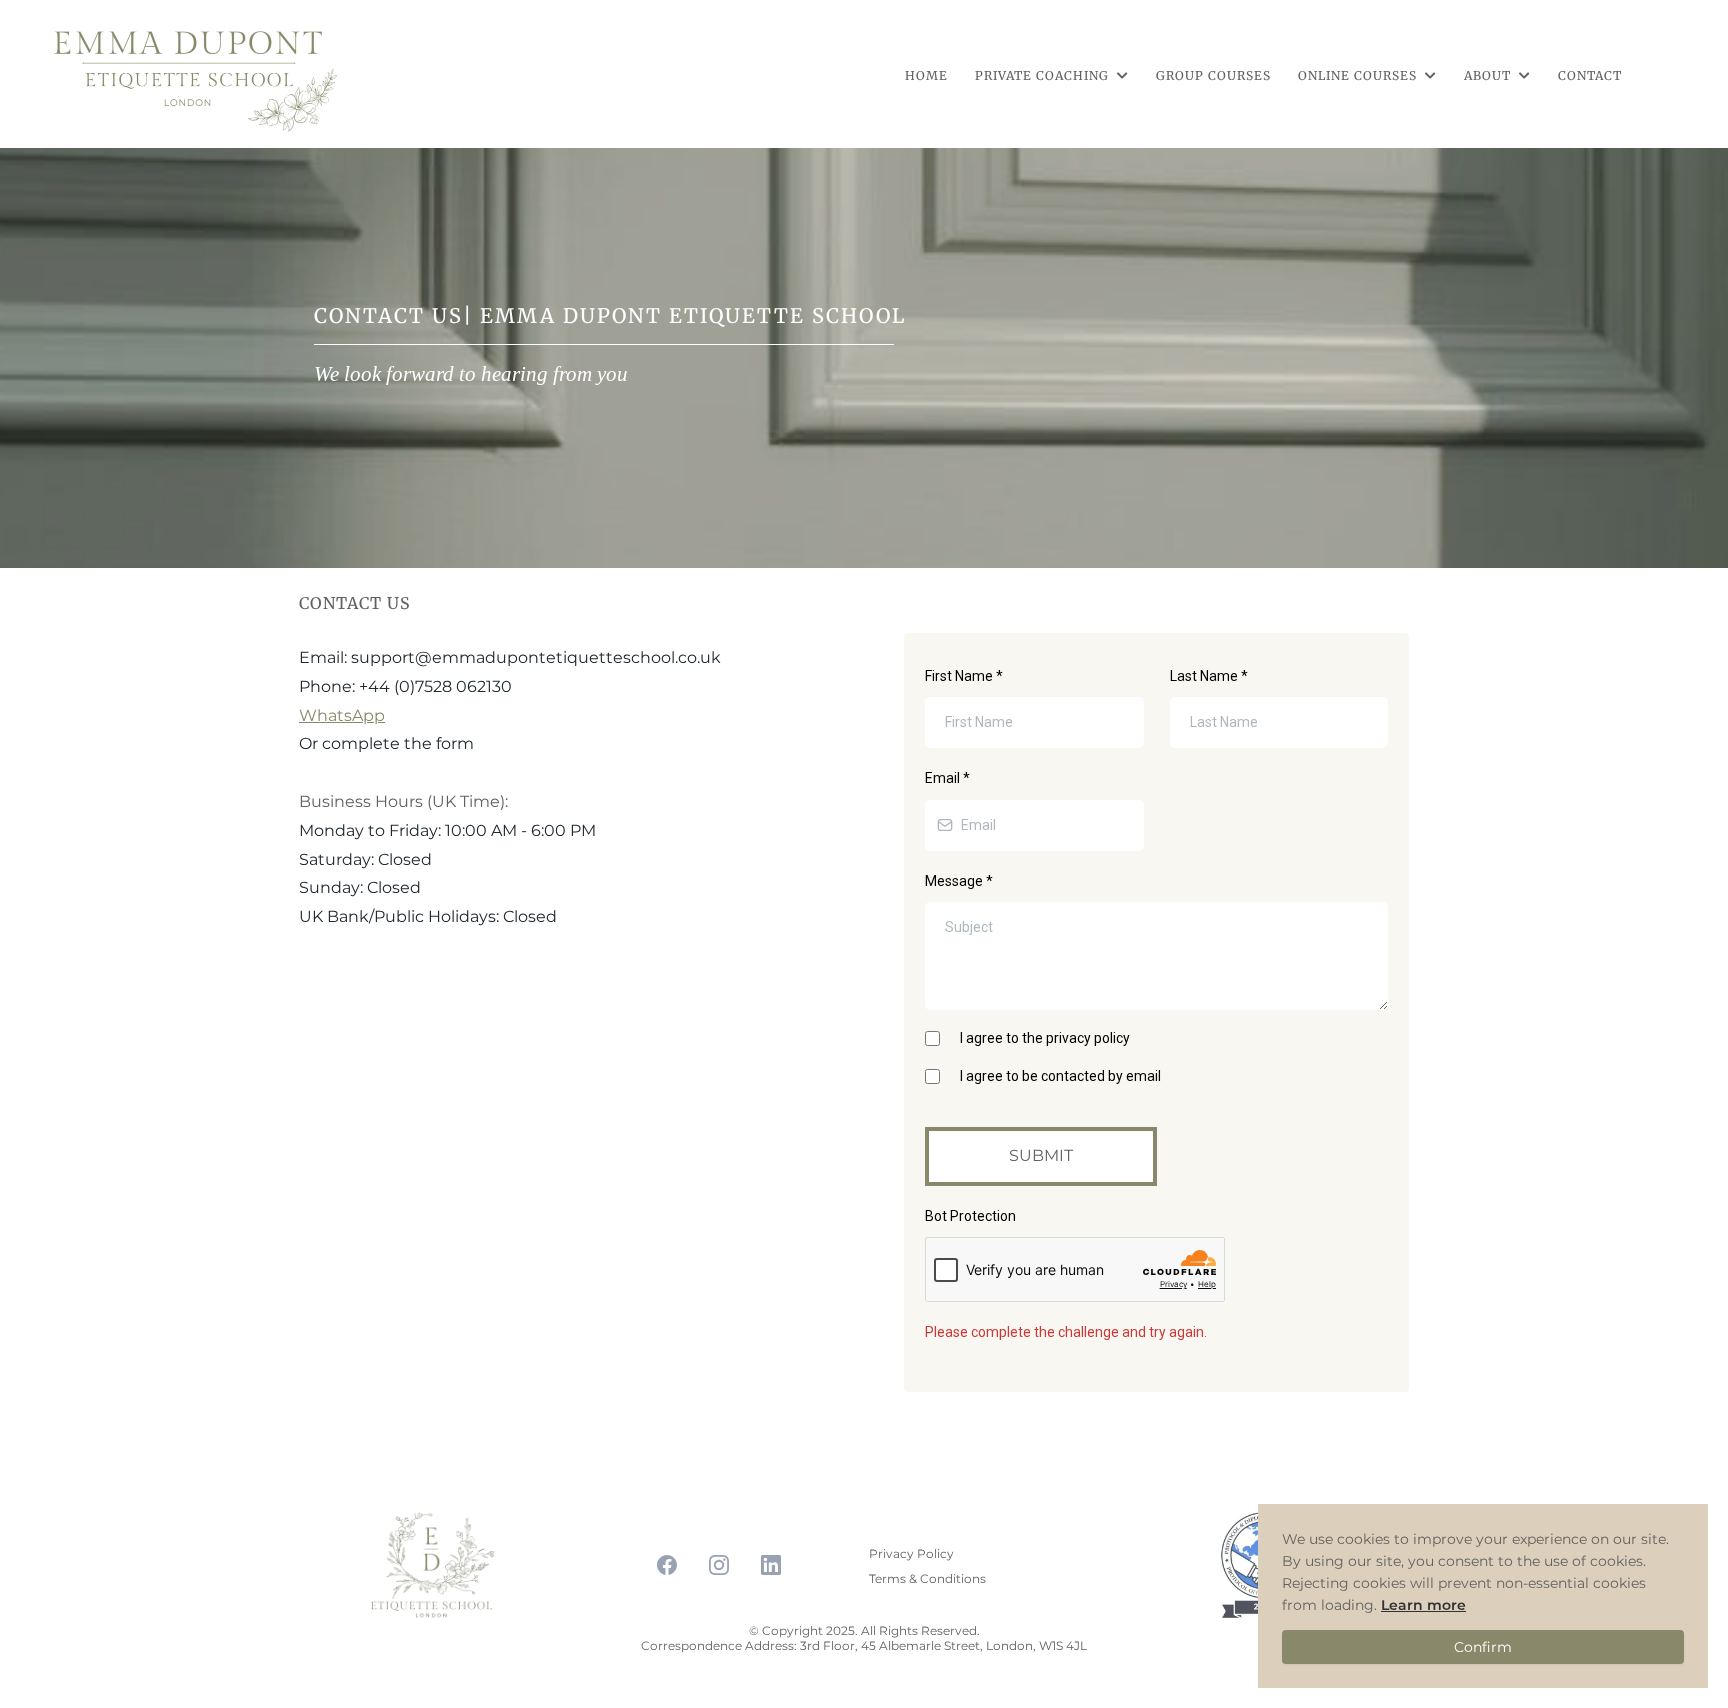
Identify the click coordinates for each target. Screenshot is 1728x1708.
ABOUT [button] (1489, 75)
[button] (1121, 75)
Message (959, 881)
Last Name (1209, 676)
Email (947, 778)
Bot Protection (970, 1216)
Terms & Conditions (927, 1578)
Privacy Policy (911, 1553)
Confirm (1483, 1647)
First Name (964, 676)
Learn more (1423, 1605)
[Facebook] (667, 1565)
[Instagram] (719, 1565)
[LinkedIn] (771, 1565)
